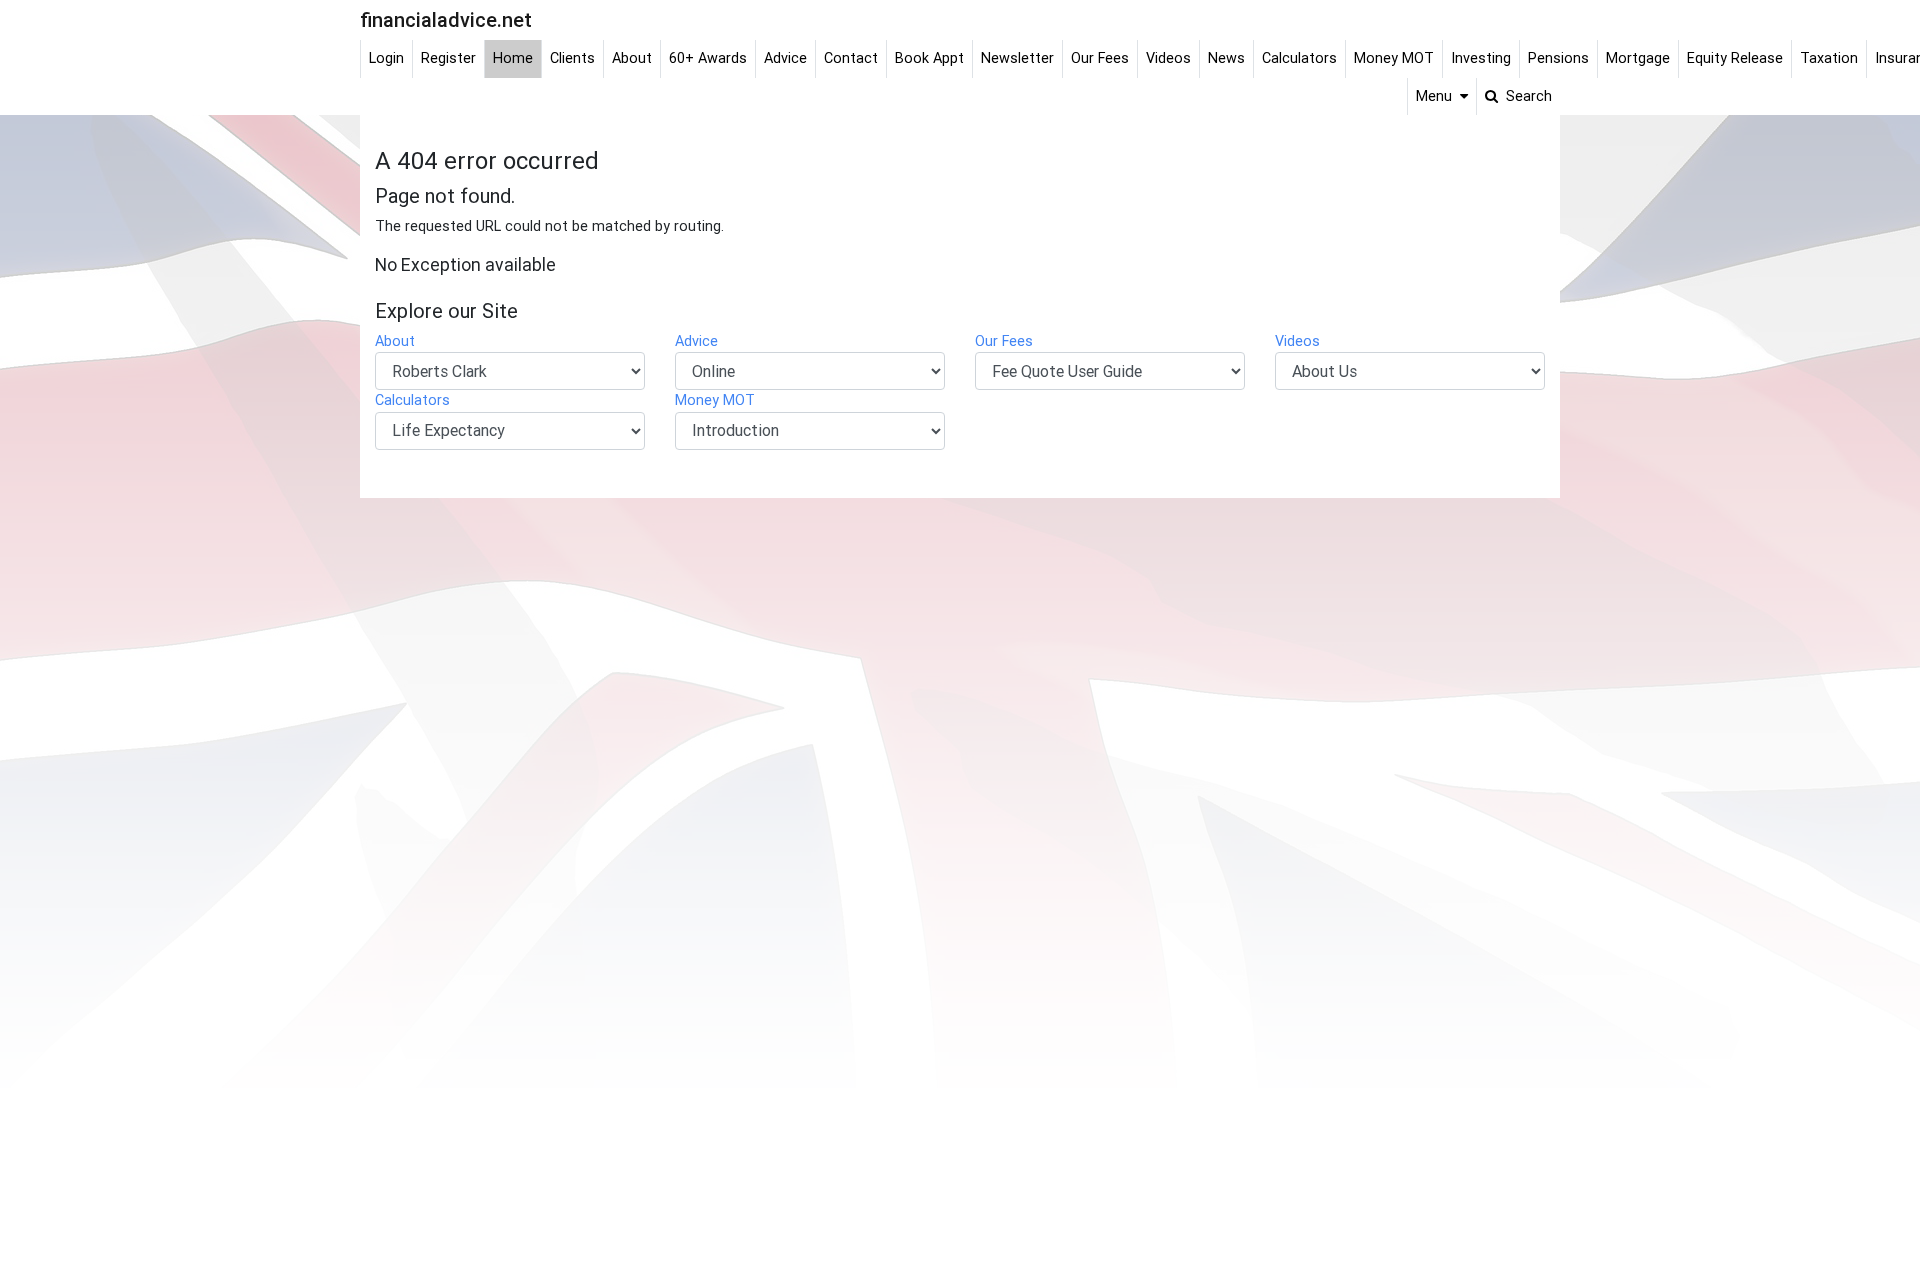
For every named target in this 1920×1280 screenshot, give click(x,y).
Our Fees (1004, 341)
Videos (1297, 341)
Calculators (412, 400)
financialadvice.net (446, 19)
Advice (696, 341)
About (395, 341)
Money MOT (715, 400)
